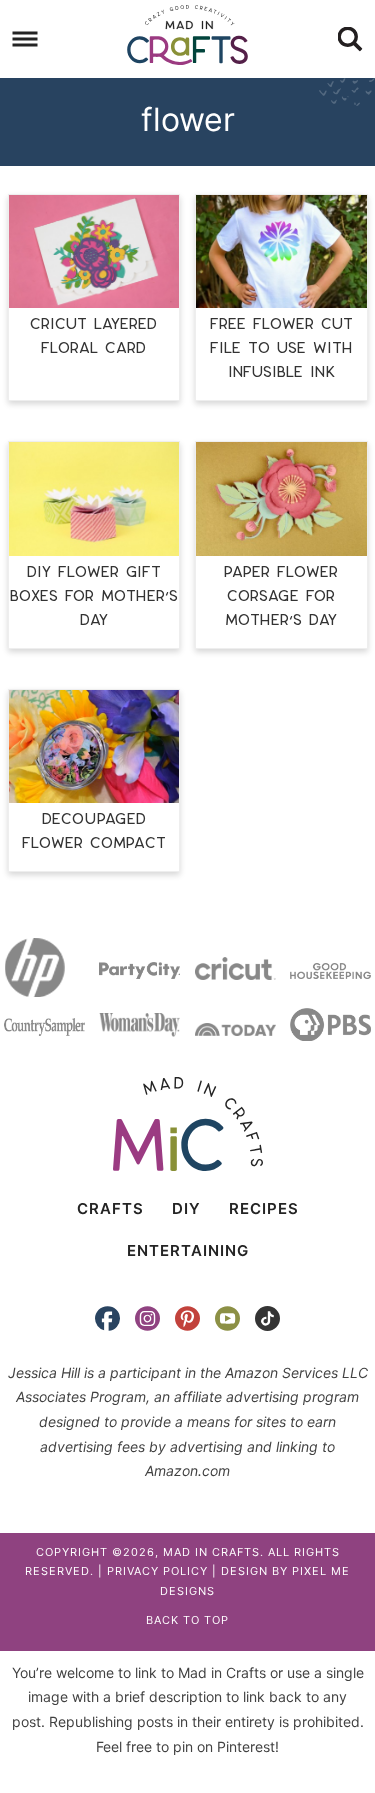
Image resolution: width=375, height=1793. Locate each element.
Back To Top (187, 1620)
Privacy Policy (157, 1571)
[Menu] (25, 39)
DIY (186, 1208)
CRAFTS (110, 1208)
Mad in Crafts (188, 35)
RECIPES (264, 1208)
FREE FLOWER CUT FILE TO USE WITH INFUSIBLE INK (281, 348)
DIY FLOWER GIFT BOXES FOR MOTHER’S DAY (94, 596)
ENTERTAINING (188, 1250)
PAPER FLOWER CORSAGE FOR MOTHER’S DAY (281, 596)
